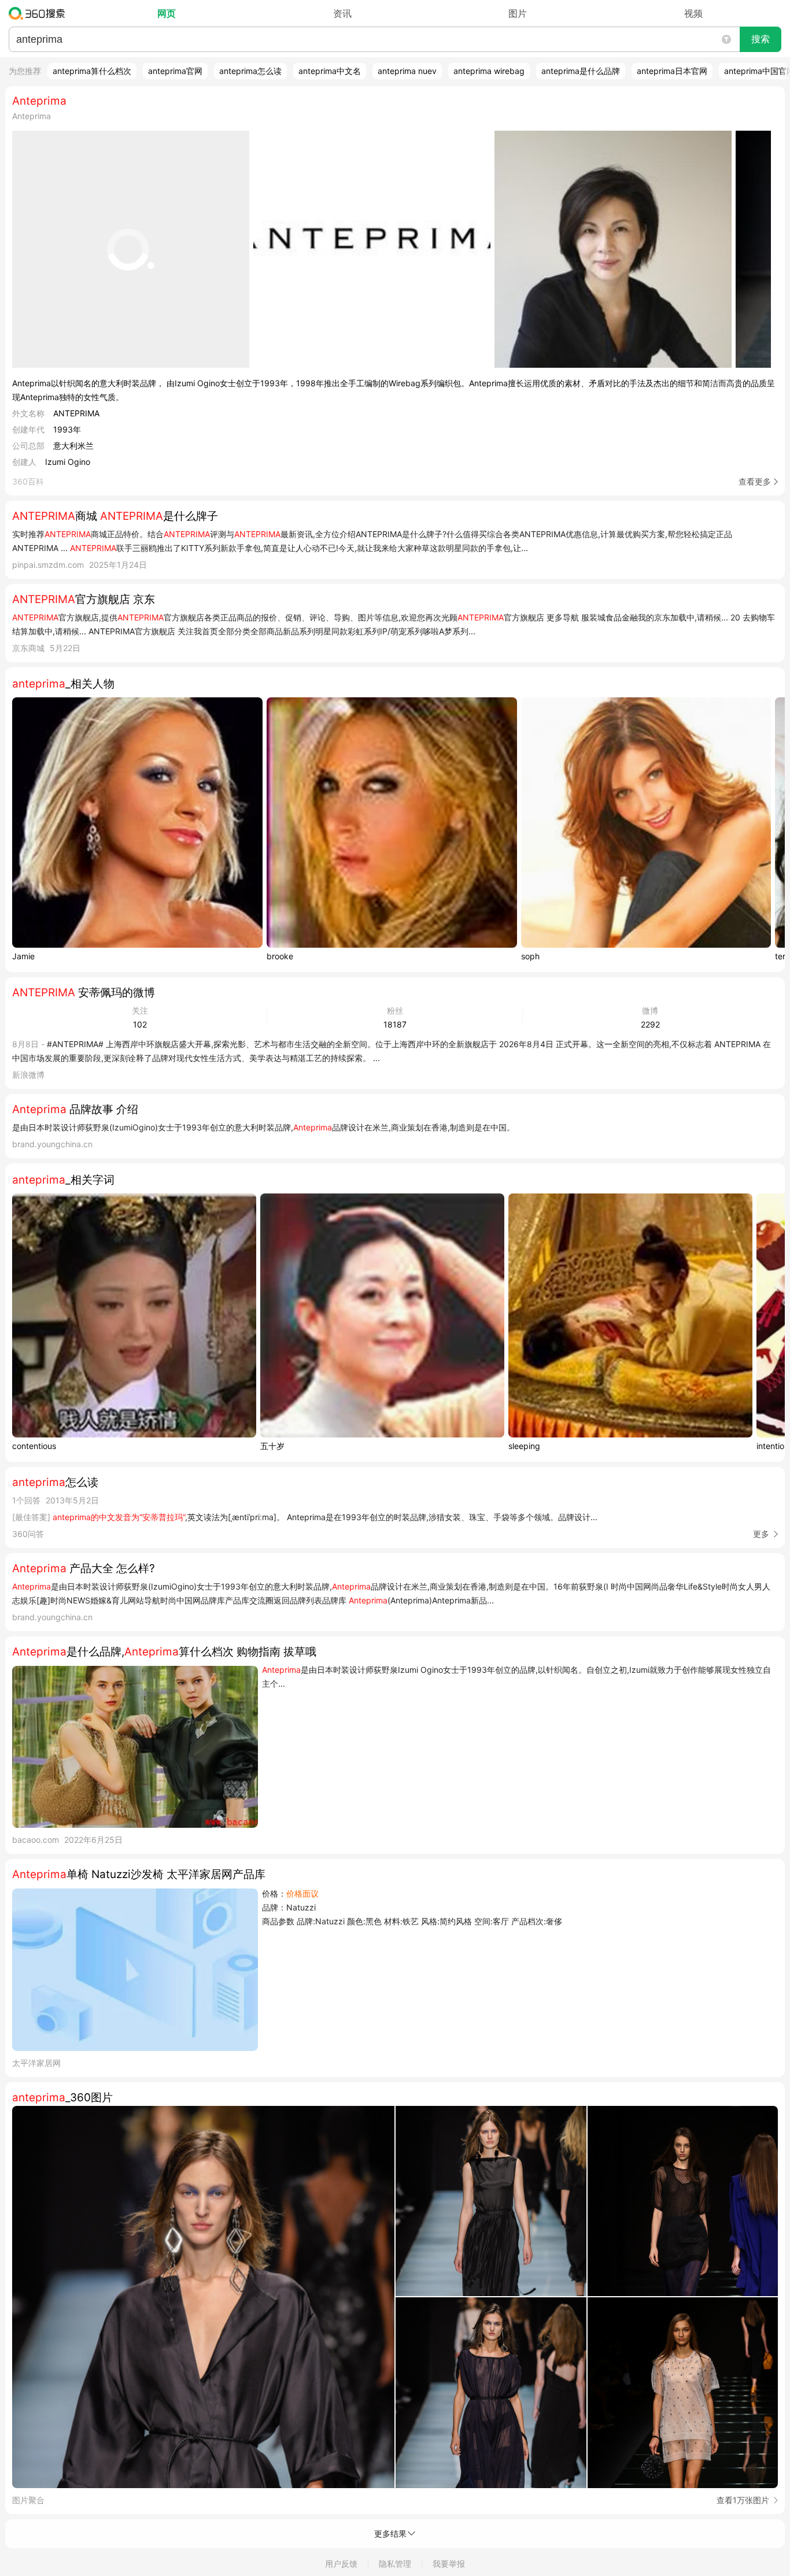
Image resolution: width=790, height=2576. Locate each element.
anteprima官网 (175, 71)
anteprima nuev (407, 71)
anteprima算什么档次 (92, 71)
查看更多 (755, 481)
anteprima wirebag (489, 71)
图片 (518, 13)
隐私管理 (395, 2564)
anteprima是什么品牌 (581, 71)
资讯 (342, 13)
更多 (761, 1534)
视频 (693, 13)
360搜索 (40, 13)
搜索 (761, 39)
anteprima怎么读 (250, 71)
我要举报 (449, 2564)
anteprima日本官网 (672, 71)
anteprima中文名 (330, 71)
